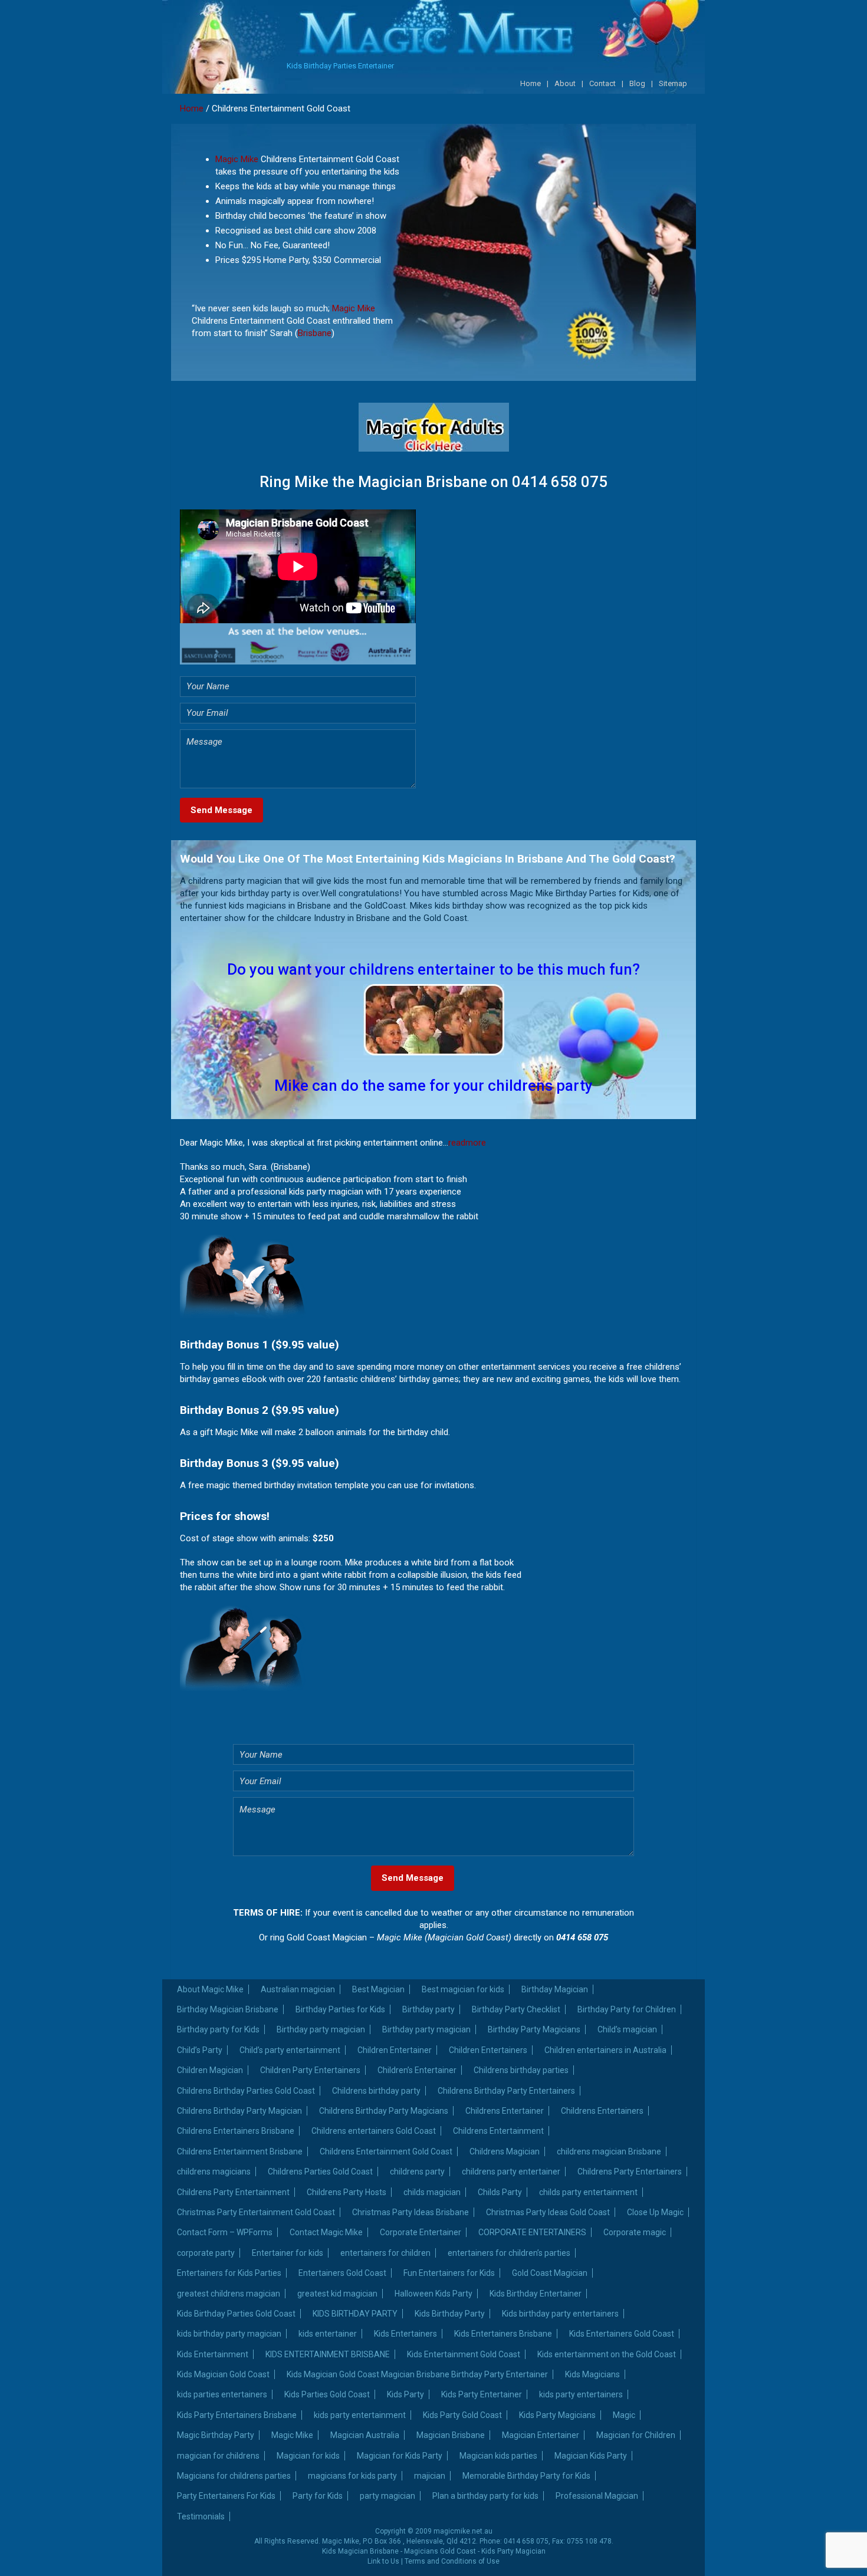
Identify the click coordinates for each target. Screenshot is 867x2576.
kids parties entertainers (222, 2394)
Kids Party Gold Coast (462, 2415)
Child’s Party (200, 2050)
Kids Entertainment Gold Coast (464, 2354)
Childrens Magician (505, 2151)
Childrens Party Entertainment (233, 2192)
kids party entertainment (360, 2415)
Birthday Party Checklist (516, 2009)
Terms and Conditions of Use (452, 2561)
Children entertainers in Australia (605, 2050)
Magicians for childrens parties (234, 2476)
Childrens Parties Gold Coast (320, 2172)
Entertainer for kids (288, 2253)
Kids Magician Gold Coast (223, 2374)
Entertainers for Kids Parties (229, 2273)
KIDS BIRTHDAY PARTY (355, 2314)
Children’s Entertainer (417, 2070)
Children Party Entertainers (310, 2070)
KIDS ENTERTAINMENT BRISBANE (328, 2354)
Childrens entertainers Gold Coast (374, 2131)
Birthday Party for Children (627, 2009)
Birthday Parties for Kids (340, 2009)
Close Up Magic (655, 2212)
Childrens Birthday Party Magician (239, 2111)
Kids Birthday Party (450, 2314)
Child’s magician (627, 2029)
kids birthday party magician (229, 2334)
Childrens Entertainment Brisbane (240, 2151)
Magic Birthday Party (216, 2435)
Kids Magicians (592, 2374)
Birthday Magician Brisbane (228, 2009)
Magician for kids (308, 2456)
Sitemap (673, 83)
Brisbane (315, 333)
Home (531, 83)
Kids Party (405, 2394)
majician (430, 2476)
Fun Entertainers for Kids (449, 2273)
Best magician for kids (463, 1989)
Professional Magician (597, 2496)
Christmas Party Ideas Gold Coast (548, 2212)
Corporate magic (635, 2232)
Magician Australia (365, 2435)
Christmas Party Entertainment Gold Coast (256, 2212)
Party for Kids (318, 2496)
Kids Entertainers (405, 2334)
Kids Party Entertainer (482, 2394)
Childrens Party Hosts (347, 2192)
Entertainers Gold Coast (342, 2273)
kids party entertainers (581, 2394)
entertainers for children (385, 2253)
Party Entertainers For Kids (226, 2496)
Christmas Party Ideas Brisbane (410, 2212)
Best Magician (378, 1989)
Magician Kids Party (591, 2456)
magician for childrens (218, 2456)
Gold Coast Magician (550, 2273)
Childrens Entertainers (602, 2111)
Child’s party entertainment (290, 2050)
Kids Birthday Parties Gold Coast (236, 2314)
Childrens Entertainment (498, 2131)
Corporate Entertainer (421, 2232)
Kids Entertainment (213, 2354)
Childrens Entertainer (505, 2111)
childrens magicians (214, 2172)
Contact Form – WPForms (225, 2232)
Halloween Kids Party (433, 2294)
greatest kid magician (337, 2294)
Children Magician (210, 2070)
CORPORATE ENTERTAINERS (532, 2232)
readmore (467, 1143)
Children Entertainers (488, 2050)
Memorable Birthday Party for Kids (526, 2476)
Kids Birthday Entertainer (536, 2294)
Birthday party (428, 2009)
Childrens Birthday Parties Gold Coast (246, 2091)
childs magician (432, 2192)
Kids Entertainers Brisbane (503, 2334)
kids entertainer (328, 2334)
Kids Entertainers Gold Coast (622, 2334)
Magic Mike (237, 159)
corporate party (206, 2253)
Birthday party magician (321, 2029)
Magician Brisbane (451, 2435)
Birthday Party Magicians (534, 2029)
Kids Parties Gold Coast (327, 2394)
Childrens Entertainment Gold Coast (386, 2151)
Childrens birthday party (376, 2091)
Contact (602, 83)
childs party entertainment (588, 2192)
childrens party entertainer (511, 2172)
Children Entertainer (395, 2050)
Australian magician (298, 1989)
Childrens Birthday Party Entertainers (506, 2091)
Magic (624, 2415)
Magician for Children (636, 2435)
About (565, 83)
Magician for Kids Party (400, 2456)
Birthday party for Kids (218, 2029)
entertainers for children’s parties (509, 2253)
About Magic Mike (210, 1989)
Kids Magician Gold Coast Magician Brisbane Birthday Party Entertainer (417, 2374)
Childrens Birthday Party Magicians (384, 2111)
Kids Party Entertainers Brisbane (237, 2415)
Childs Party (500, 2192)
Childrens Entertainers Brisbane (236, 2131)
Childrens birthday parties (521, 2070)
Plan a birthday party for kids (485, 2496)
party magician (387, 2496)
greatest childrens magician (229, 2294)
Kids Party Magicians (557, 2415)
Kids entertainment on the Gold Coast (607, 2354)
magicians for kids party (352, 2476)
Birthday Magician (555, 1989)
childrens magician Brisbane (609, 2151)
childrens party (417, 2172)
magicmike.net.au (463, 2531)
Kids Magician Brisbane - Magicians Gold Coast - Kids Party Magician (434, 2551)
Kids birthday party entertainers (560, 2314)
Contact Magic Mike (326, 2232)
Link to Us (383, 2561)
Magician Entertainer (541, 2435)
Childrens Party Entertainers (630, 2172)
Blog (637, 83)
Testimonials (201, 2516)
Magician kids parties (498, 2456)
